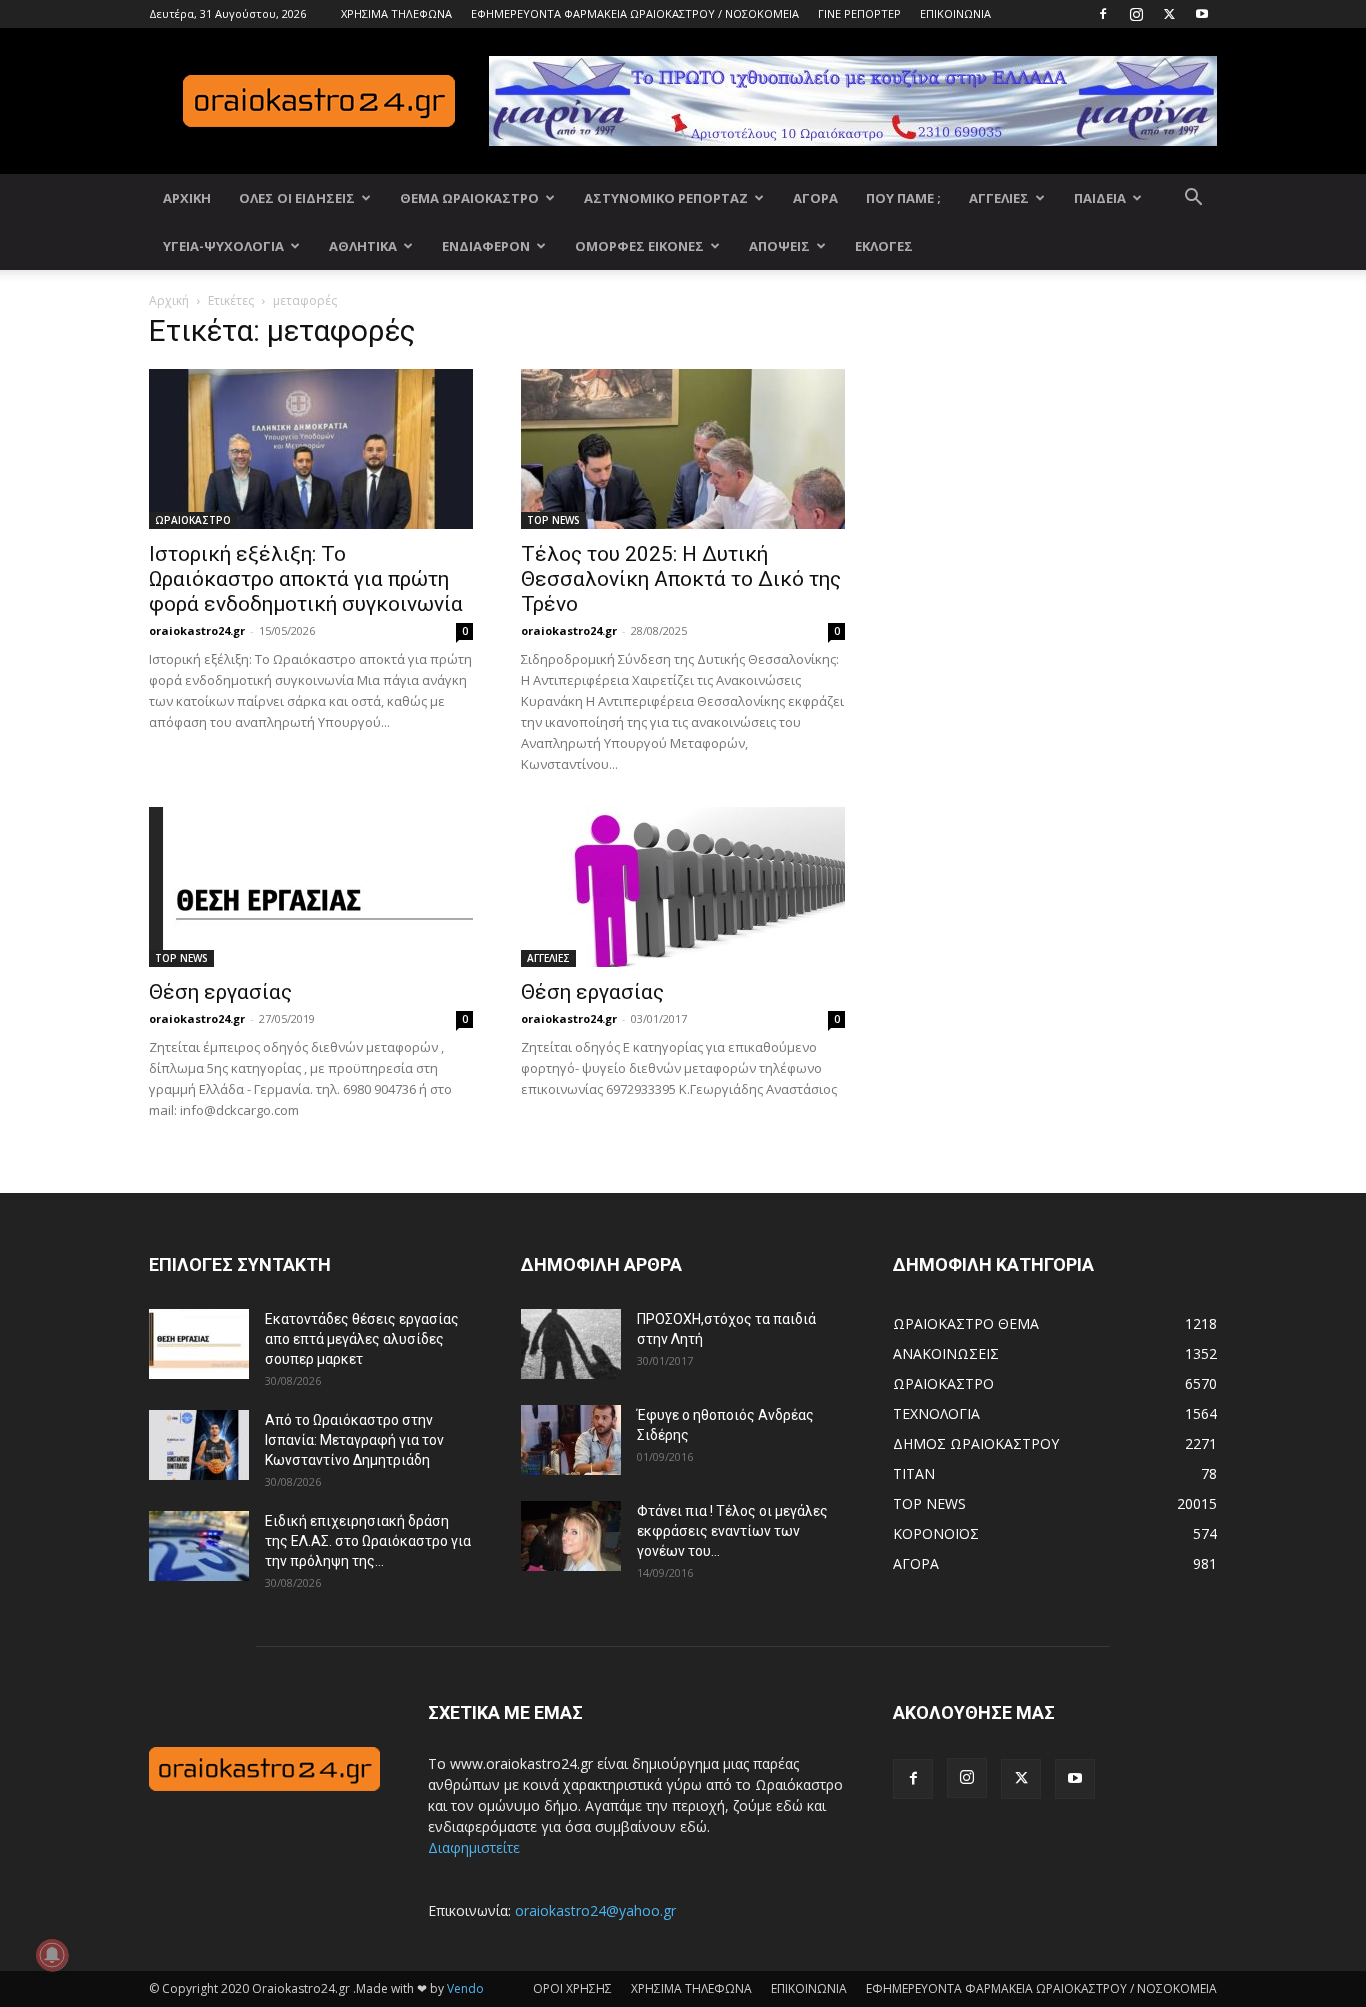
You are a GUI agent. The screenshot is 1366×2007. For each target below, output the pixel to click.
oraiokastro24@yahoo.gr (595, 1910)
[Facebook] (1103, 14)
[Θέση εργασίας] (311, 887)
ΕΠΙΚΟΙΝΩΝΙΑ (955, 13)
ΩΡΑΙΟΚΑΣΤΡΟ (193, 520)
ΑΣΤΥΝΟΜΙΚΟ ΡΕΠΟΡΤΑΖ (666, 198)
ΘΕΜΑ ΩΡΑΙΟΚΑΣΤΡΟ (469, 198)
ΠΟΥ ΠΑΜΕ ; (903, 198)
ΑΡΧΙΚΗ (187, 198)
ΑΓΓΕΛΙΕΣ (999, 198)
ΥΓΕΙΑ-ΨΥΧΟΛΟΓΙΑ (223, 246)
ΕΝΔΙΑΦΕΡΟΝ (486, 246)
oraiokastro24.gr (197, 630)
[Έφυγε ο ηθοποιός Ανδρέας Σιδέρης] (571, 1440)
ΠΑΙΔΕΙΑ (1100, 198)
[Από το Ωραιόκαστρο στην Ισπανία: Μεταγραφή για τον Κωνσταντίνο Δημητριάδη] (199, 1445)
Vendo (465, 1988)
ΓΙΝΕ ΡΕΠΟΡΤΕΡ (859, 13)
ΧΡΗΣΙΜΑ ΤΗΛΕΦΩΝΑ (396, 13)
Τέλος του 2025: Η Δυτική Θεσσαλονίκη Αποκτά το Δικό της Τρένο (681, 579)
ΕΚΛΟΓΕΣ (884, 246)
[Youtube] (1202, 14)
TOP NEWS (553, 520)
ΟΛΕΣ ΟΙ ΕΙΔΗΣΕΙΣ (297, 198)
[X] (1169, 14)
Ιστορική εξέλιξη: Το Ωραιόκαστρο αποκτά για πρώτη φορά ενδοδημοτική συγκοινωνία (306, 579)
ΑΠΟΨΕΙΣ (779, 246)
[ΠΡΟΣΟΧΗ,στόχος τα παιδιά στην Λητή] (571, 1344)
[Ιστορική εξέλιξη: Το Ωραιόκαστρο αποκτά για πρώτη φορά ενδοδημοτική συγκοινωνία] (311, 449)
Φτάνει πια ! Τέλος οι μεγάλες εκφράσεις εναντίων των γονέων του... (732, 1531)
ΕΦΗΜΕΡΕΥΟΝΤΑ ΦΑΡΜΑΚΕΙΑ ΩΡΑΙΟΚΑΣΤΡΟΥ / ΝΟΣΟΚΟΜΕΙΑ (635, 13)
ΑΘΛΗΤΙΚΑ (363, 246)
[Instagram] (1136, 14)
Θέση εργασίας (220, 992)
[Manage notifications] (52, 1955)
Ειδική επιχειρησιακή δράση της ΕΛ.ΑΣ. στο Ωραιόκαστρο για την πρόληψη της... (368, 1541)
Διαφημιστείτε (474, 1847)
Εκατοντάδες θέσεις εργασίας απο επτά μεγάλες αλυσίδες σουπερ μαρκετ (362, 1339)
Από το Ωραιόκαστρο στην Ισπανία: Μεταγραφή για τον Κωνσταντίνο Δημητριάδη (354, 1440)
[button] (1193, 199)
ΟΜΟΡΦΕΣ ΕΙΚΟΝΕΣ (639, 246)
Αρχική (169, 300)
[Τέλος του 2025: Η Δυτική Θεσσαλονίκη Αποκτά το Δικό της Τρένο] (683, 449)
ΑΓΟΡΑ (815, 198)
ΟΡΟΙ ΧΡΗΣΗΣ (572, 1988)
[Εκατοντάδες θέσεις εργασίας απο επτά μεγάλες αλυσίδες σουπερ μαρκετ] (199, 1344)
